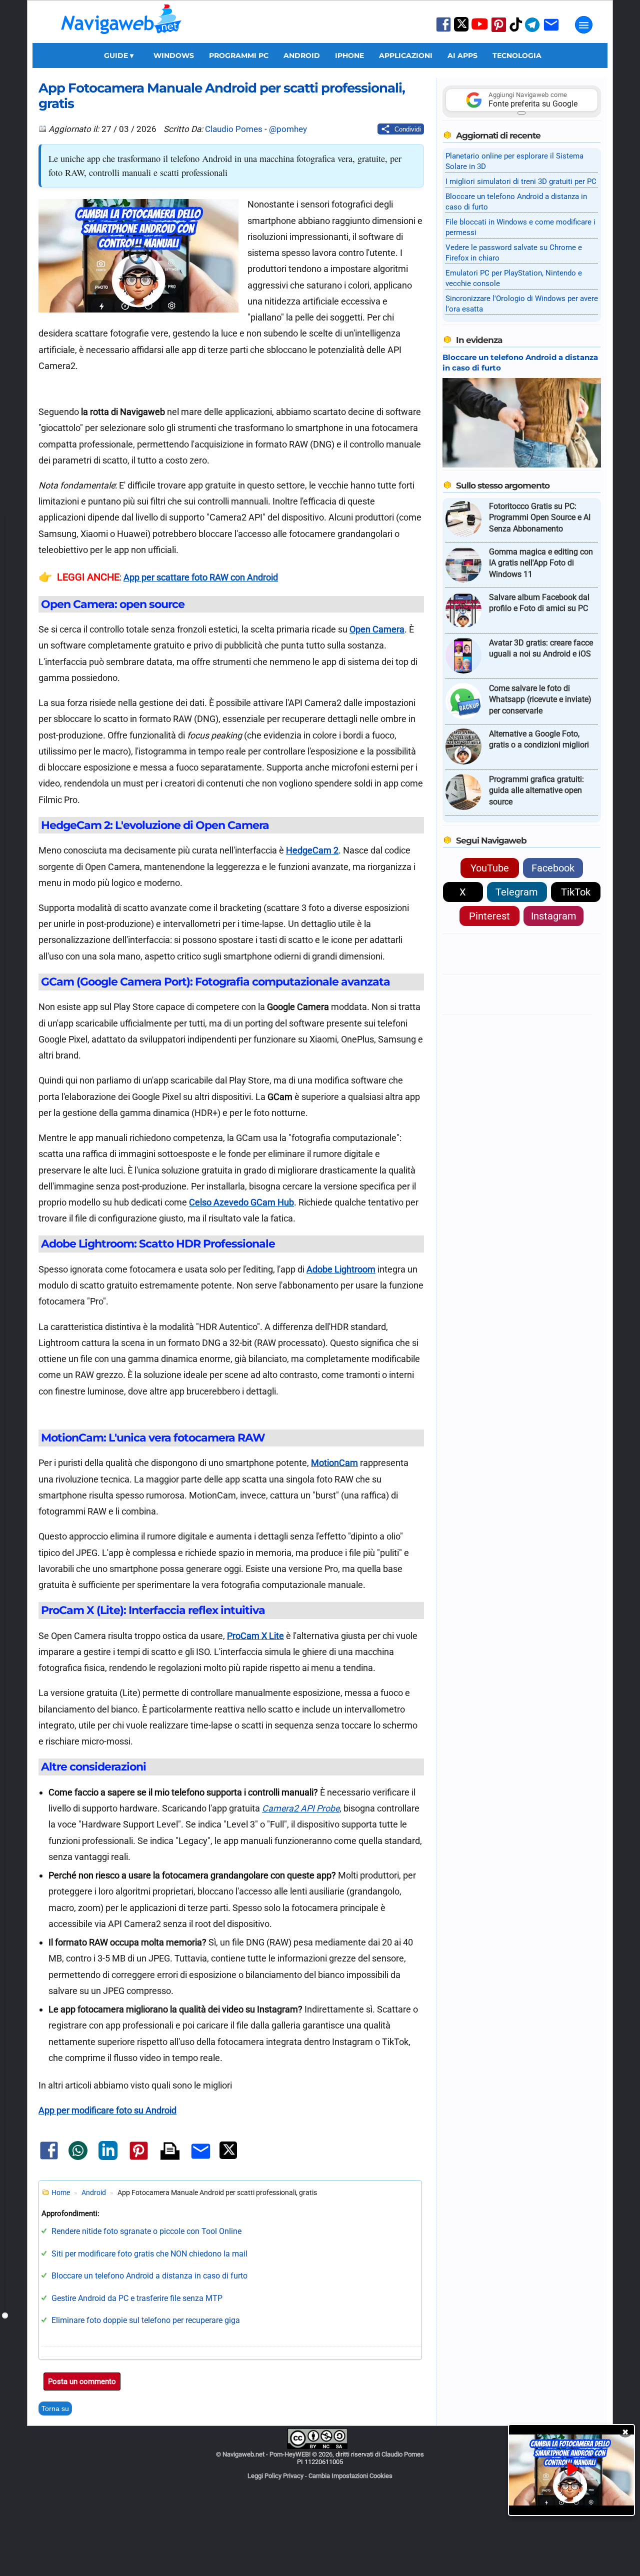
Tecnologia (517, 55)
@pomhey (288, 129)
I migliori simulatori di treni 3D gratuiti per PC (521, 181)
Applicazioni (406, 55)
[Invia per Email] (201, 2160)
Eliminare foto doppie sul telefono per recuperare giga (146, 2320)
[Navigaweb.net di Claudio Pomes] (120, 39)
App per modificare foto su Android (107, 2110)
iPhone (349, 55)
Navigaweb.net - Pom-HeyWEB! (266, 2454)
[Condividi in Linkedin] (108, 2158)
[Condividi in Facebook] (49, 2159)
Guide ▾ (119, 55)
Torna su (55, 2408)
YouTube (490, 868)
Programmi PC (239, 55)
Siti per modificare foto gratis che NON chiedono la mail (149, 2254)
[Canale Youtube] (479, 27)
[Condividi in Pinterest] (139, 2159)
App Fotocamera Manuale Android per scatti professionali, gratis (222, 95)
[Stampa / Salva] (170, 2152)
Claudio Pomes (234, 129)
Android (302, 55)
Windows (174, 55)
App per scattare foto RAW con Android (201, 577)
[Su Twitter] (461, 29)
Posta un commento (82, 2381)
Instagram (554, 916)
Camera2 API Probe (301, 1808)
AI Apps (462, 55)
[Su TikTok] (516, 31)
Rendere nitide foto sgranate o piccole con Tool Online (146, 2231)
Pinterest (489, 916)
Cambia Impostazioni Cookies (350, 2476)
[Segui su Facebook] (443, 31)
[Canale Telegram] (532, 31)
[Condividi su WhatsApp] (78, 2158)
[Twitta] (228, 2157)
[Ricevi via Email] (551, 31)
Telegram (517, 892)
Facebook (553, 868)
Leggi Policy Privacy (275, 2476)
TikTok (576, 892)
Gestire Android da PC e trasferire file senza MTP (137, 2298)
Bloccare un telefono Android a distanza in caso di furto (149, 2276)
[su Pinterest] (499, 31)
